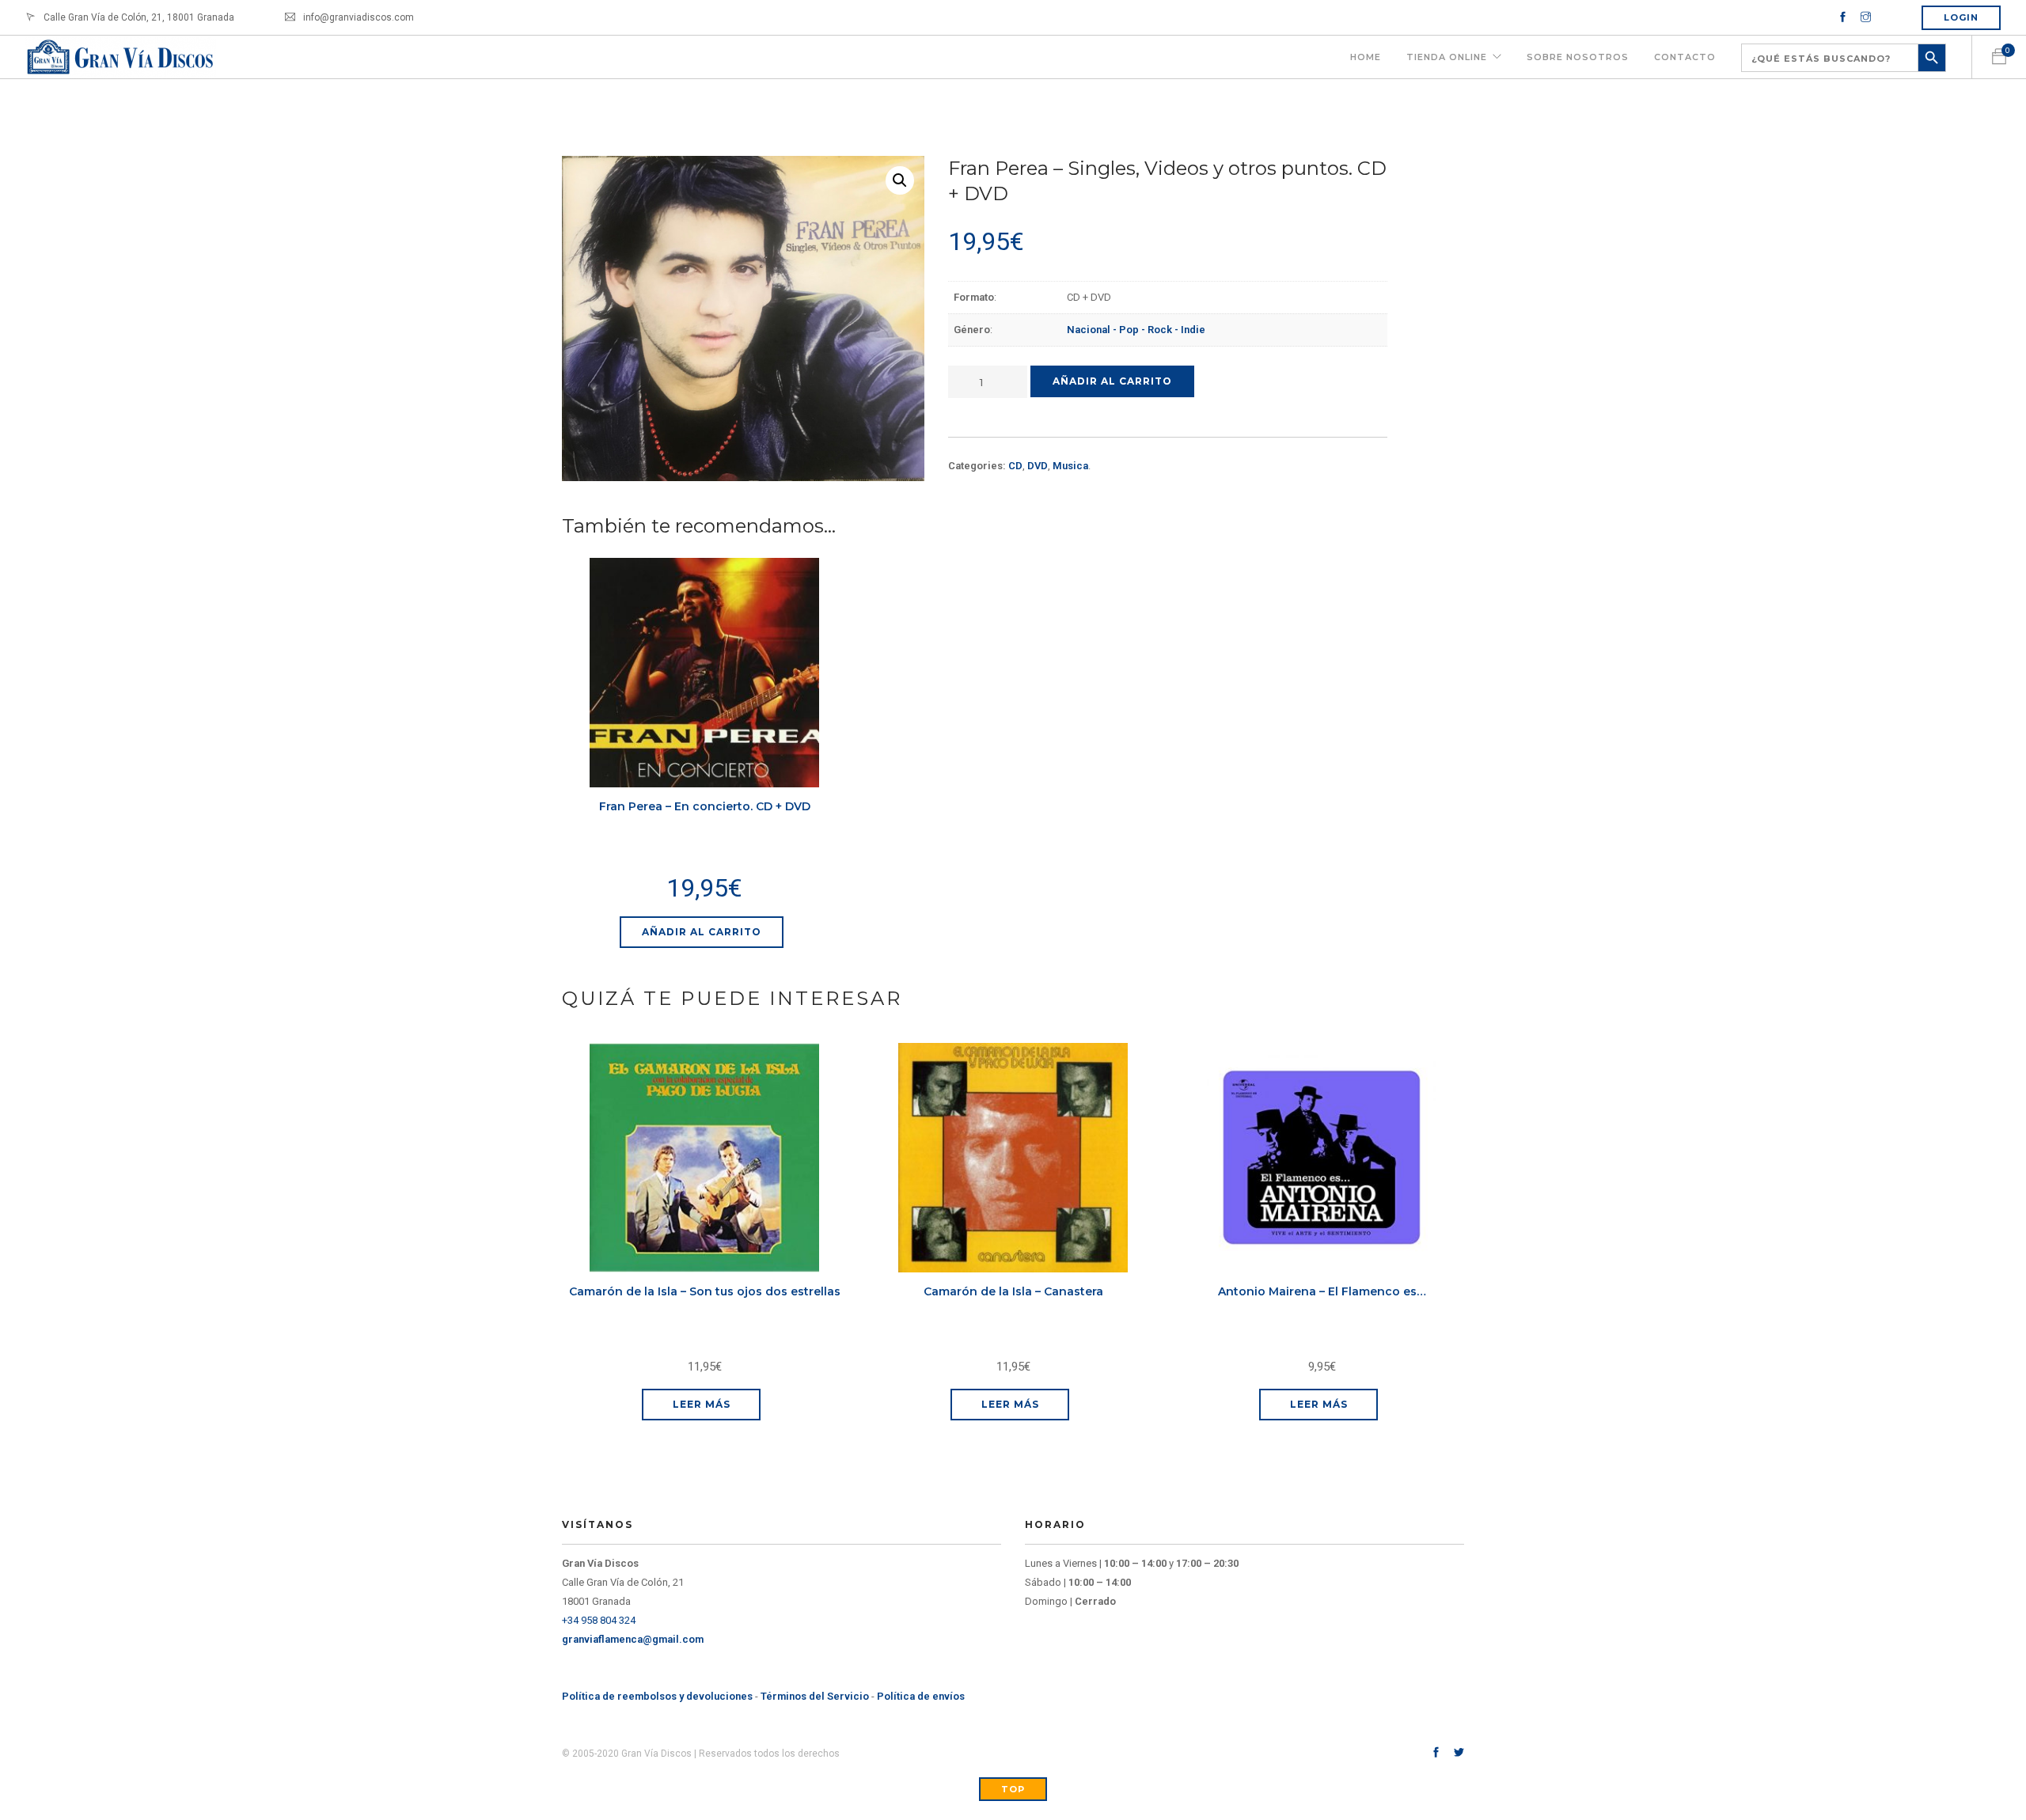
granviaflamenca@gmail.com (633, 1639)
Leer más (702, 1404)
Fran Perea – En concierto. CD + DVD (705, 806)
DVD (1038, 466)
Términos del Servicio (815, 1696)
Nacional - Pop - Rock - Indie (1136, 330)
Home (1366, 57)
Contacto (1685, 57)
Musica (1070, 466)
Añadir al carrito (1112, 381)
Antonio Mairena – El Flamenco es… (1322, 1291)
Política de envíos (921, 1696)
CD (1015, 466)
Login (1961, 17)
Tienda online (1447, 57)
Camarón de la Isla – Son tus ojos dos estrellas (705, 1291)
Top (1013, 1789)
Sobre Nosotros (1578, 57)
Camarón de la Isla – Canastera (1013, 1291)
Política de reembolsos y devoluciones (657, 1696)
